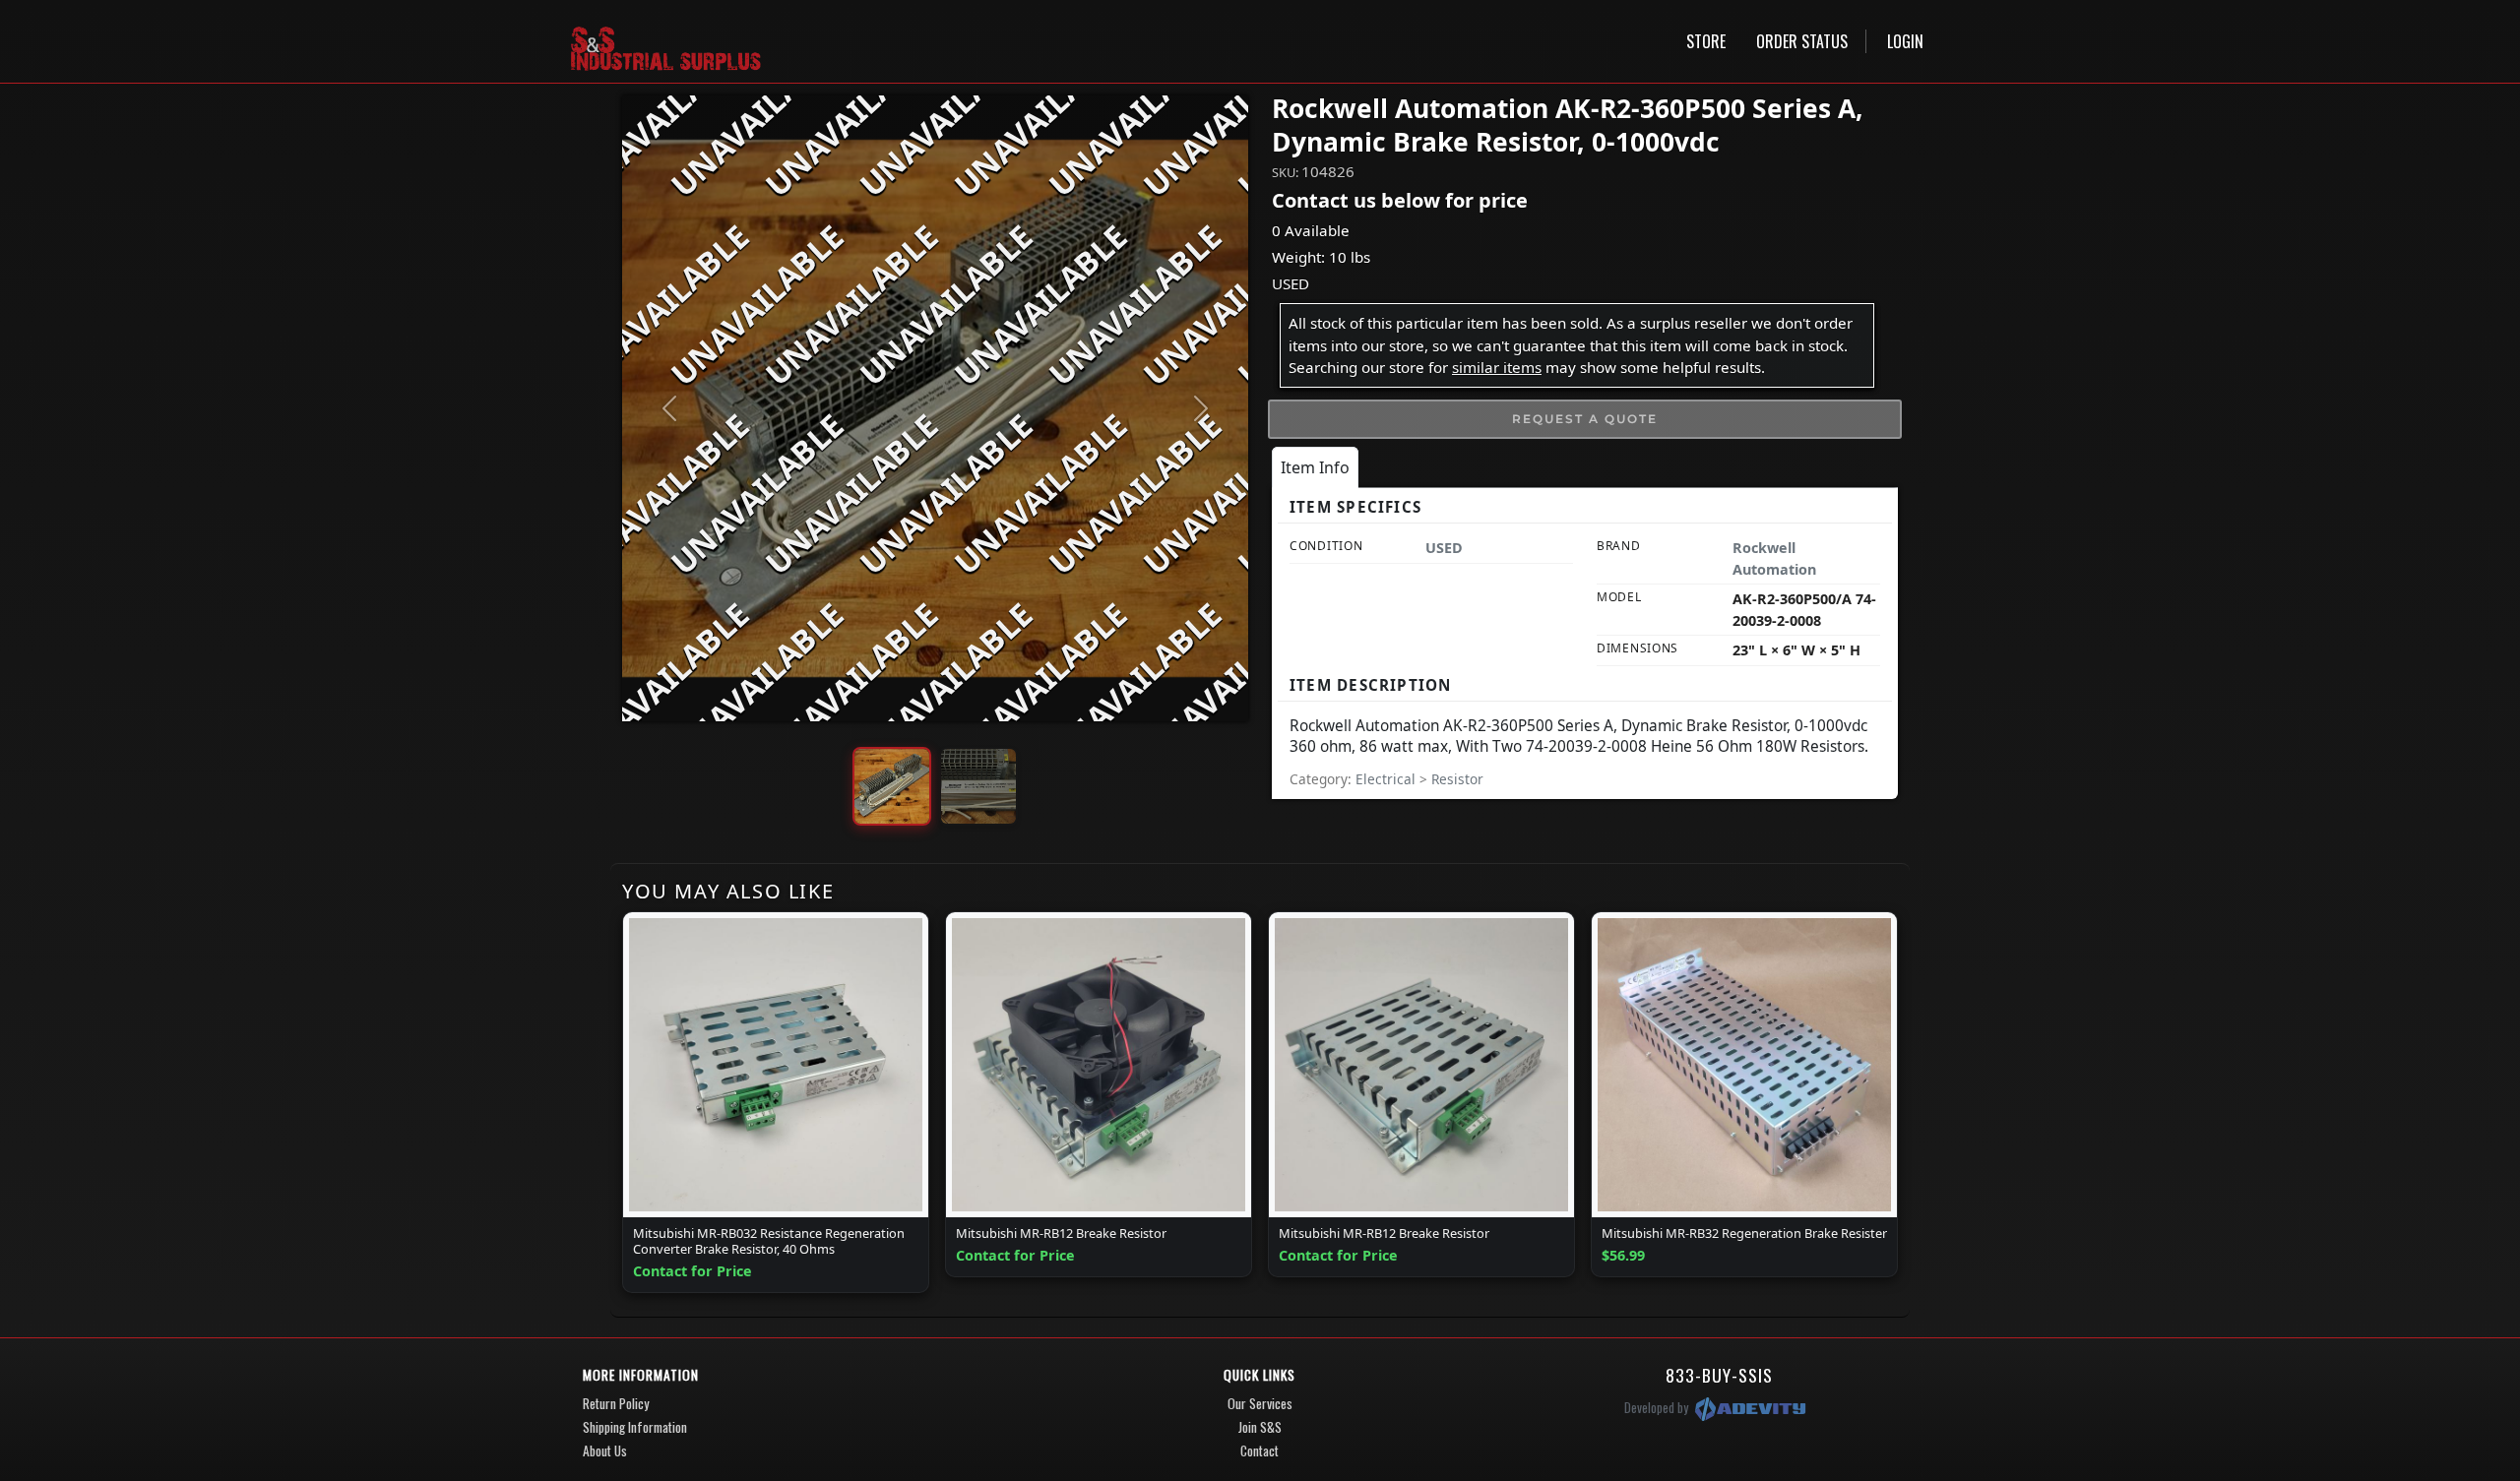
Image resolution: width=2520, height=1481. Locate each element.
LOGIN (1905, 41)
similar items (1497, 367)
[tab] (1315, 467)
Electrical (1387, 779)
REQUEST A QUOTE (1585, 419)
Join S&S (1260, 1427)
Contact (1260, 1450)
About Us (605, 1450)
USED (1291, 283)
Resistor (1457, 779)
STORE (1706, 41)
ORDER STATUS (1802, 41)
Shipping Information (635, 1427)
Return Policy (616, 1403)
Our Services (1260, 1403)
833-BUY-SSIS (1719, 1375)
